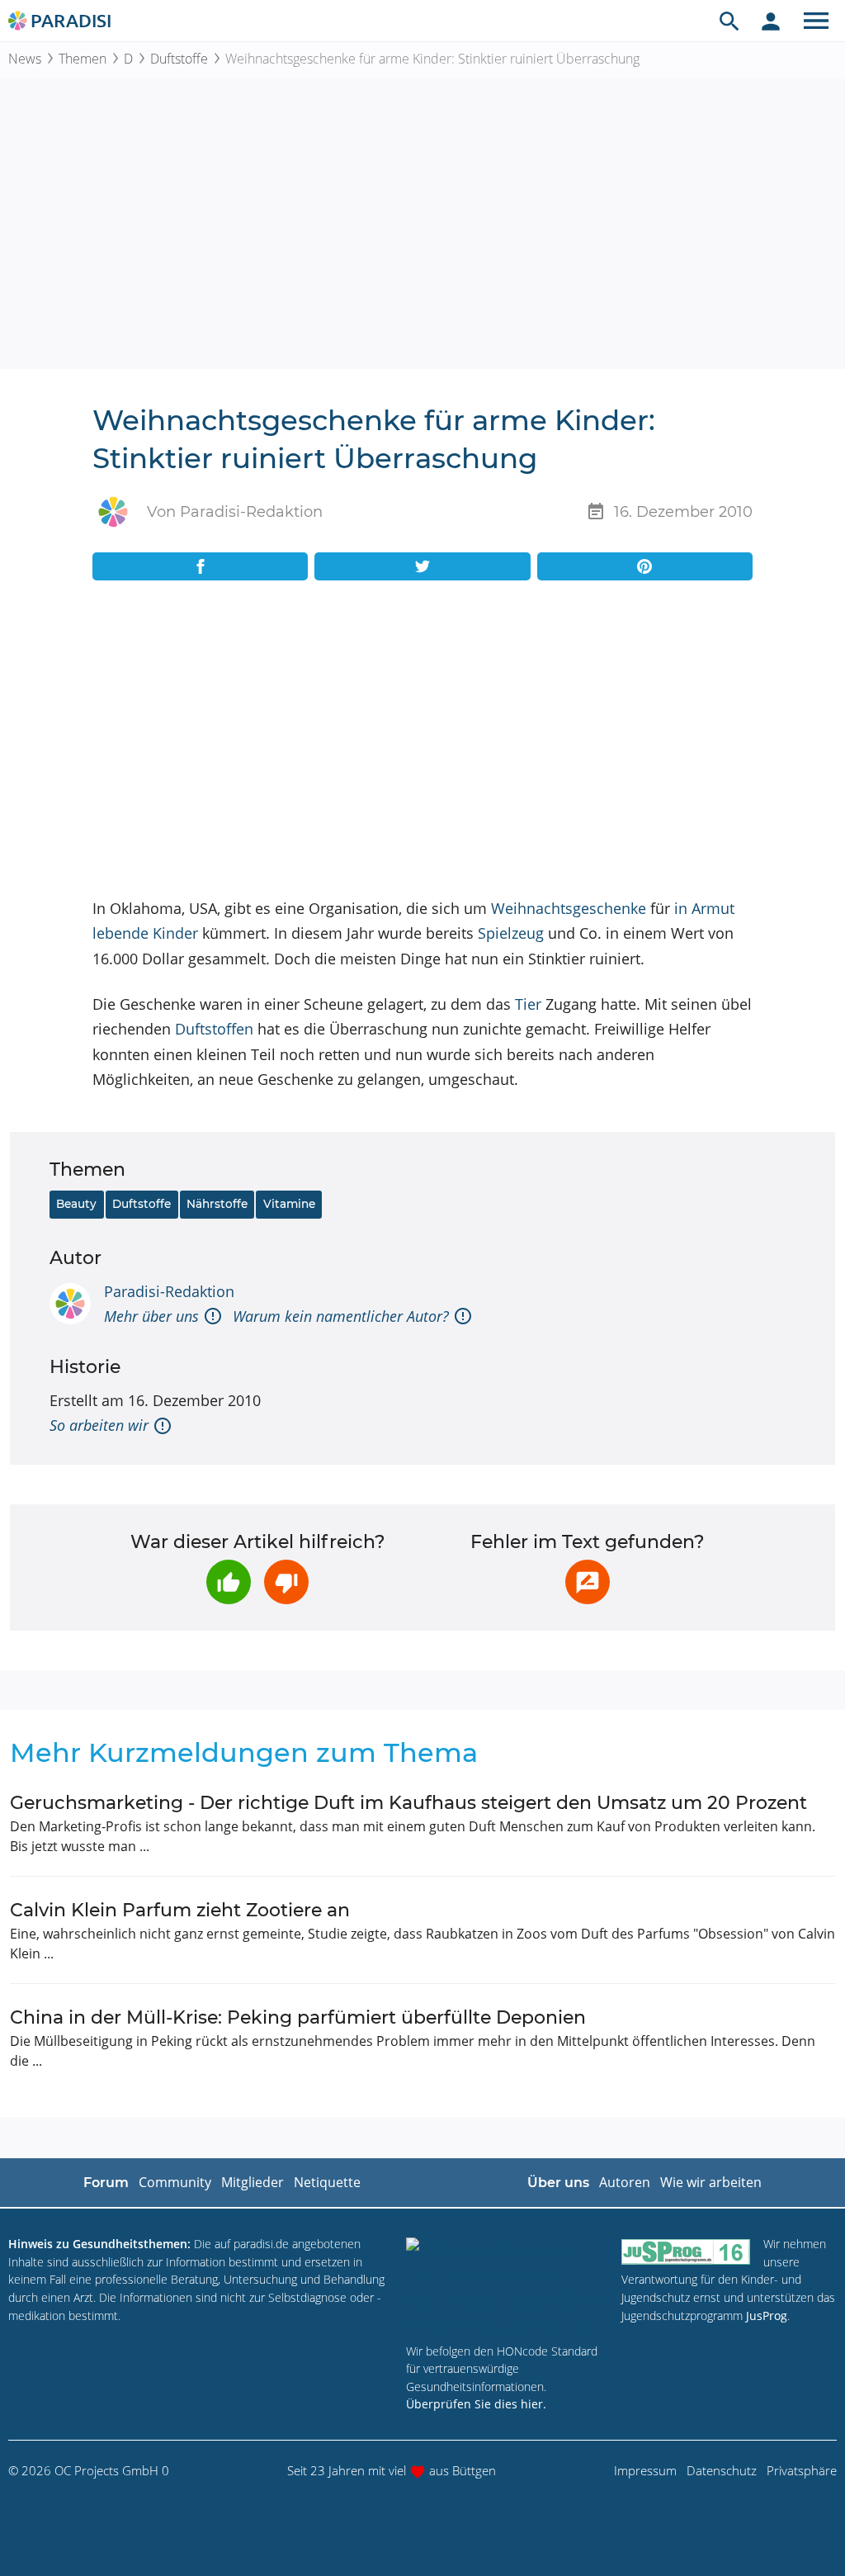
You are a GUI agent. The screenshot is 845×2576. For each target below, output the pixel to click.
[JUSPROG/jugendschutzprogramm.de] (686, 2251)
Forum (106, 2183)
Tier (528, 1004)
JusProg (767, 2316)
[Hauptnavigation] (816, 21)
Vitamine (289, 1204)
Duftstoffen (214, 1029)
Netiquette (327, 2182)
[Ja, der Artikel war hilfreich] (229, 1582)
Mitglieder (253, 2182)
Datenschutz (722, 2470)
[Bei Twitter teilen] (422, 566)
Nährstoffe (217, 1204)
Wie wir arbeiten (711, 2182)
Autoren (625, 2182)
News (25, 59)
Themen (83, 59)
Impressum (645, 2470)
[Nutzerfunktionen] (771, 21)
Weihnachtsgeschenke (569, 908)
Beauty (76, 1204)
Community (175, 2182)
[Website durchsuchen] (729, 21)
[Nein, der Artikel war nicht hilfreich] (286, 1582)
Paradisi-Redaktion (169, 1291)
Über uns (558, 2183)
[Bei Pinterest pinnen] (645, 566)
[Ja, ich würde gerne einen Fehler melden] (588, 1582)
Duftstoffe (179, 59)
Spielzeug (511, 933)
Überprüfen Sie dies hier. (476, 2404)
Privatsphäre (802, 2470)
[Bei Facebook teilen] (200, 566)
